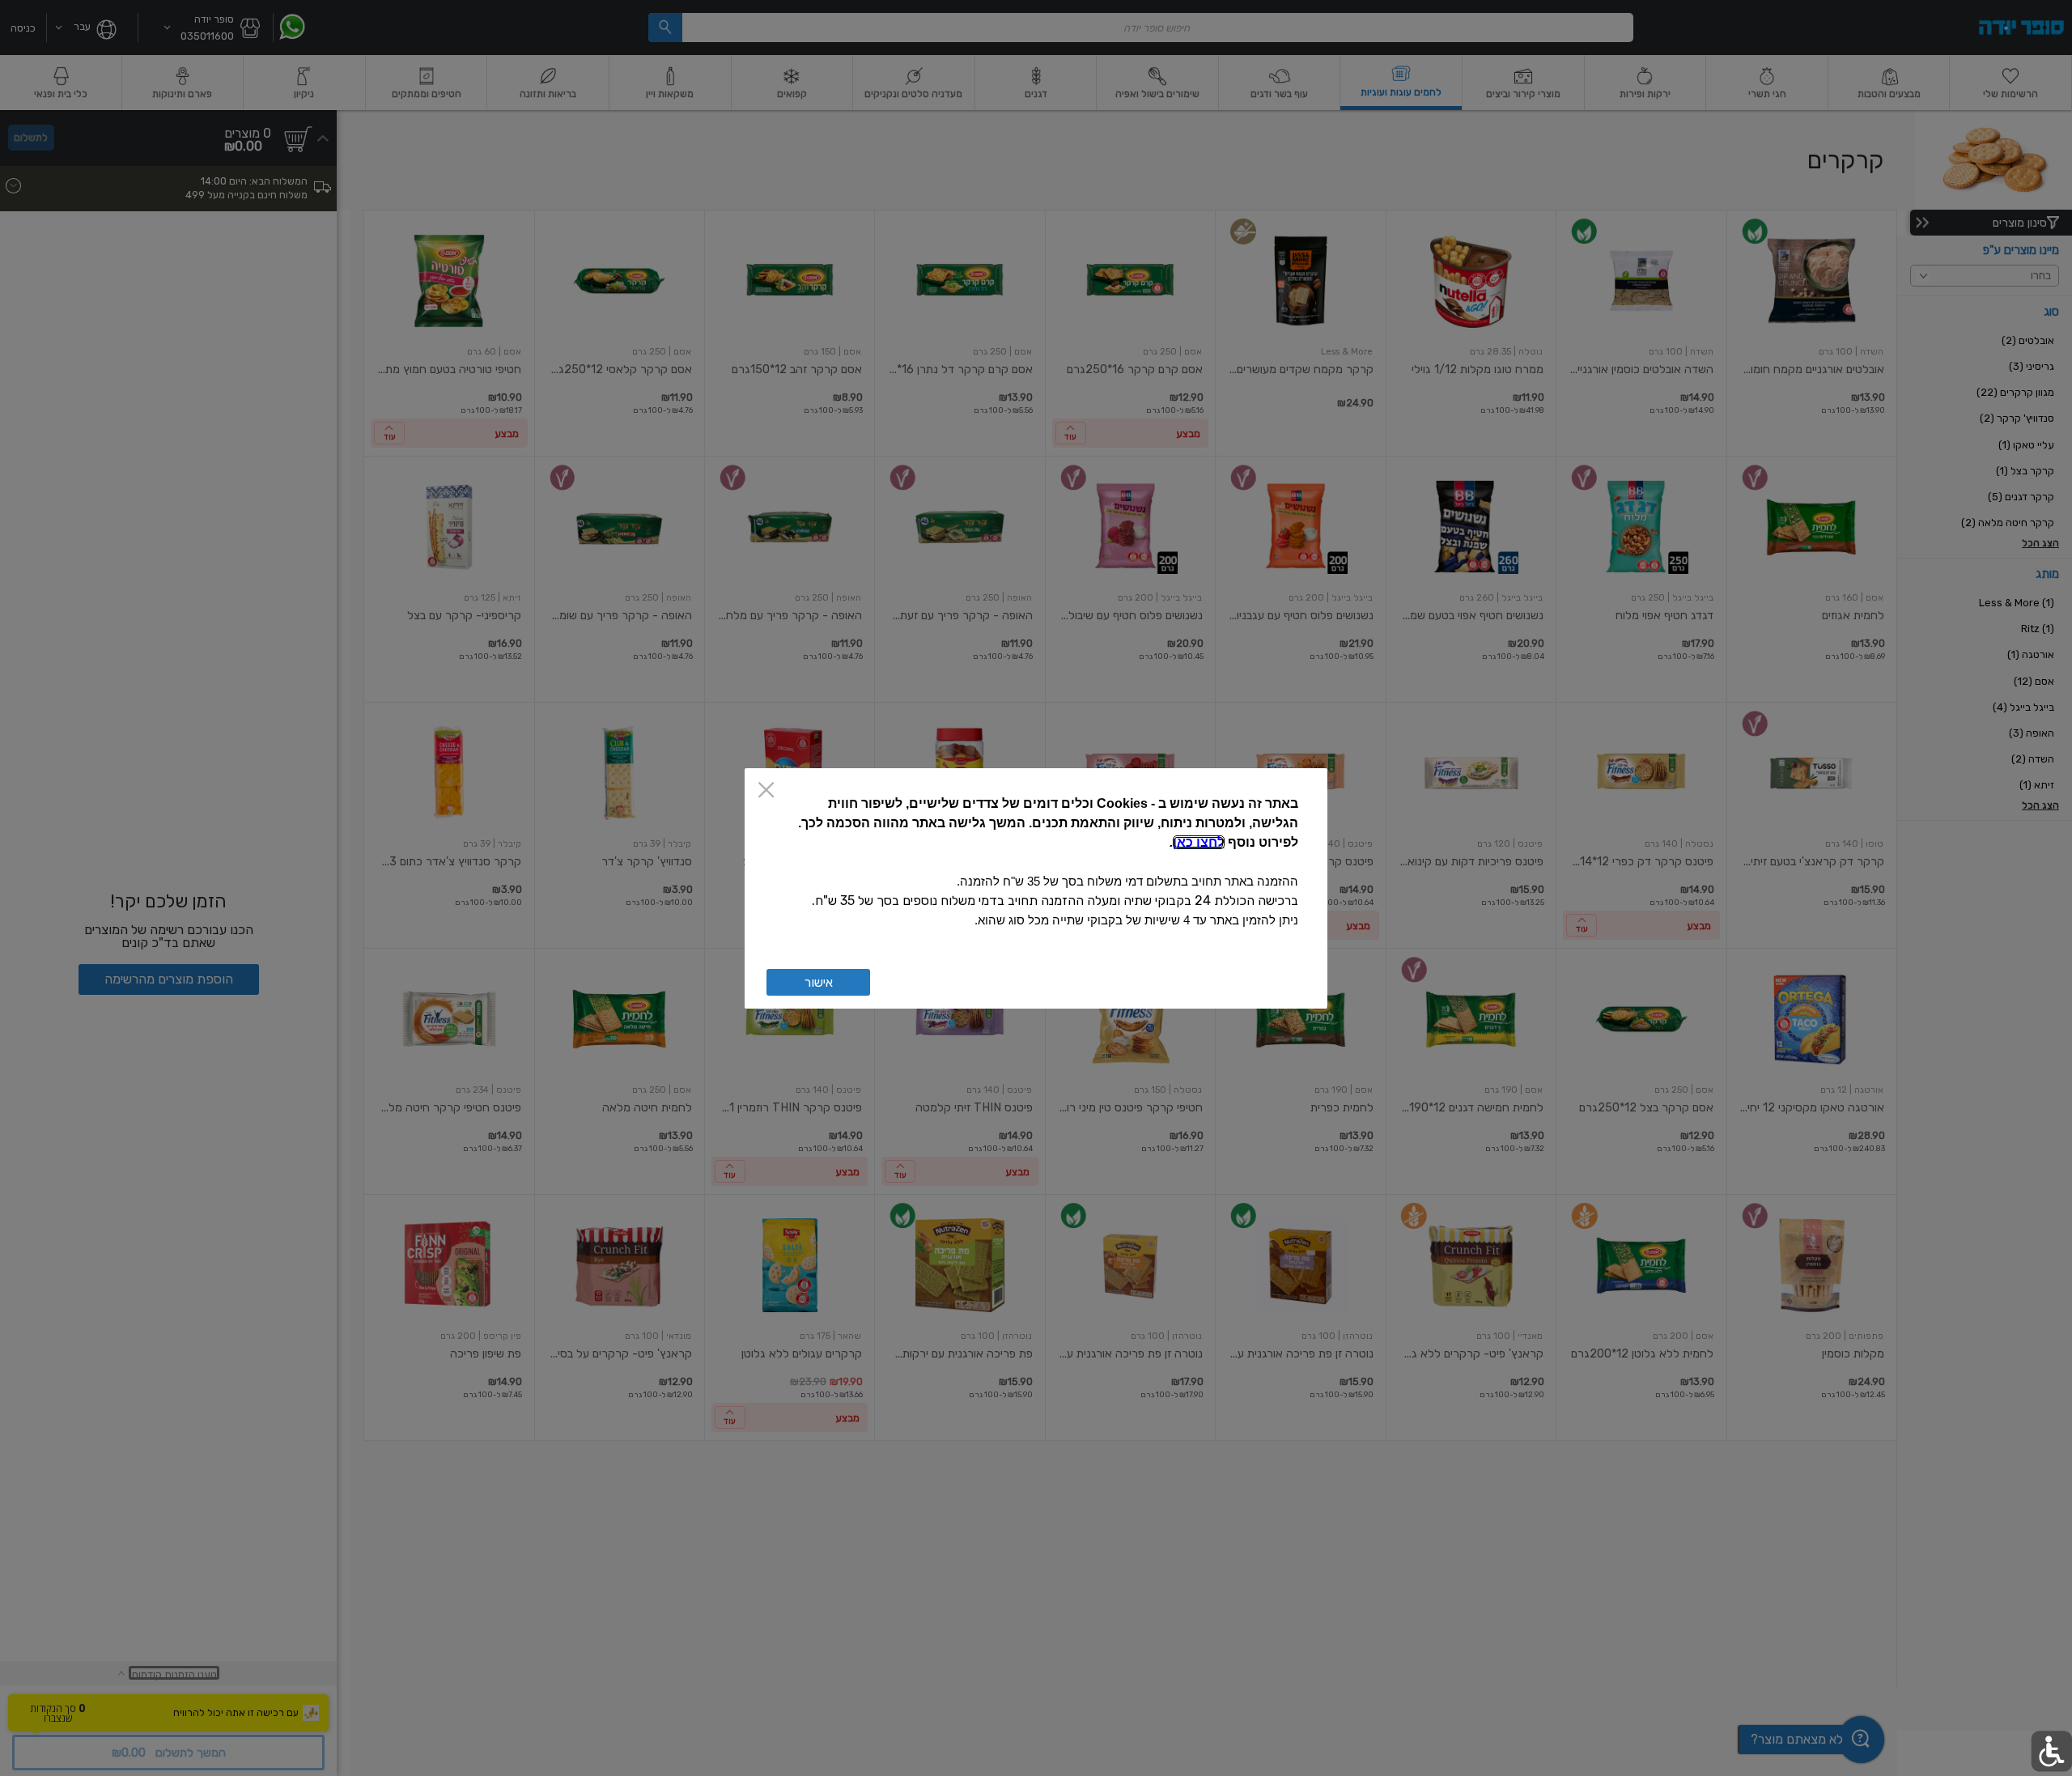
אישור (819, 982)
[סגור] (766, 791)
